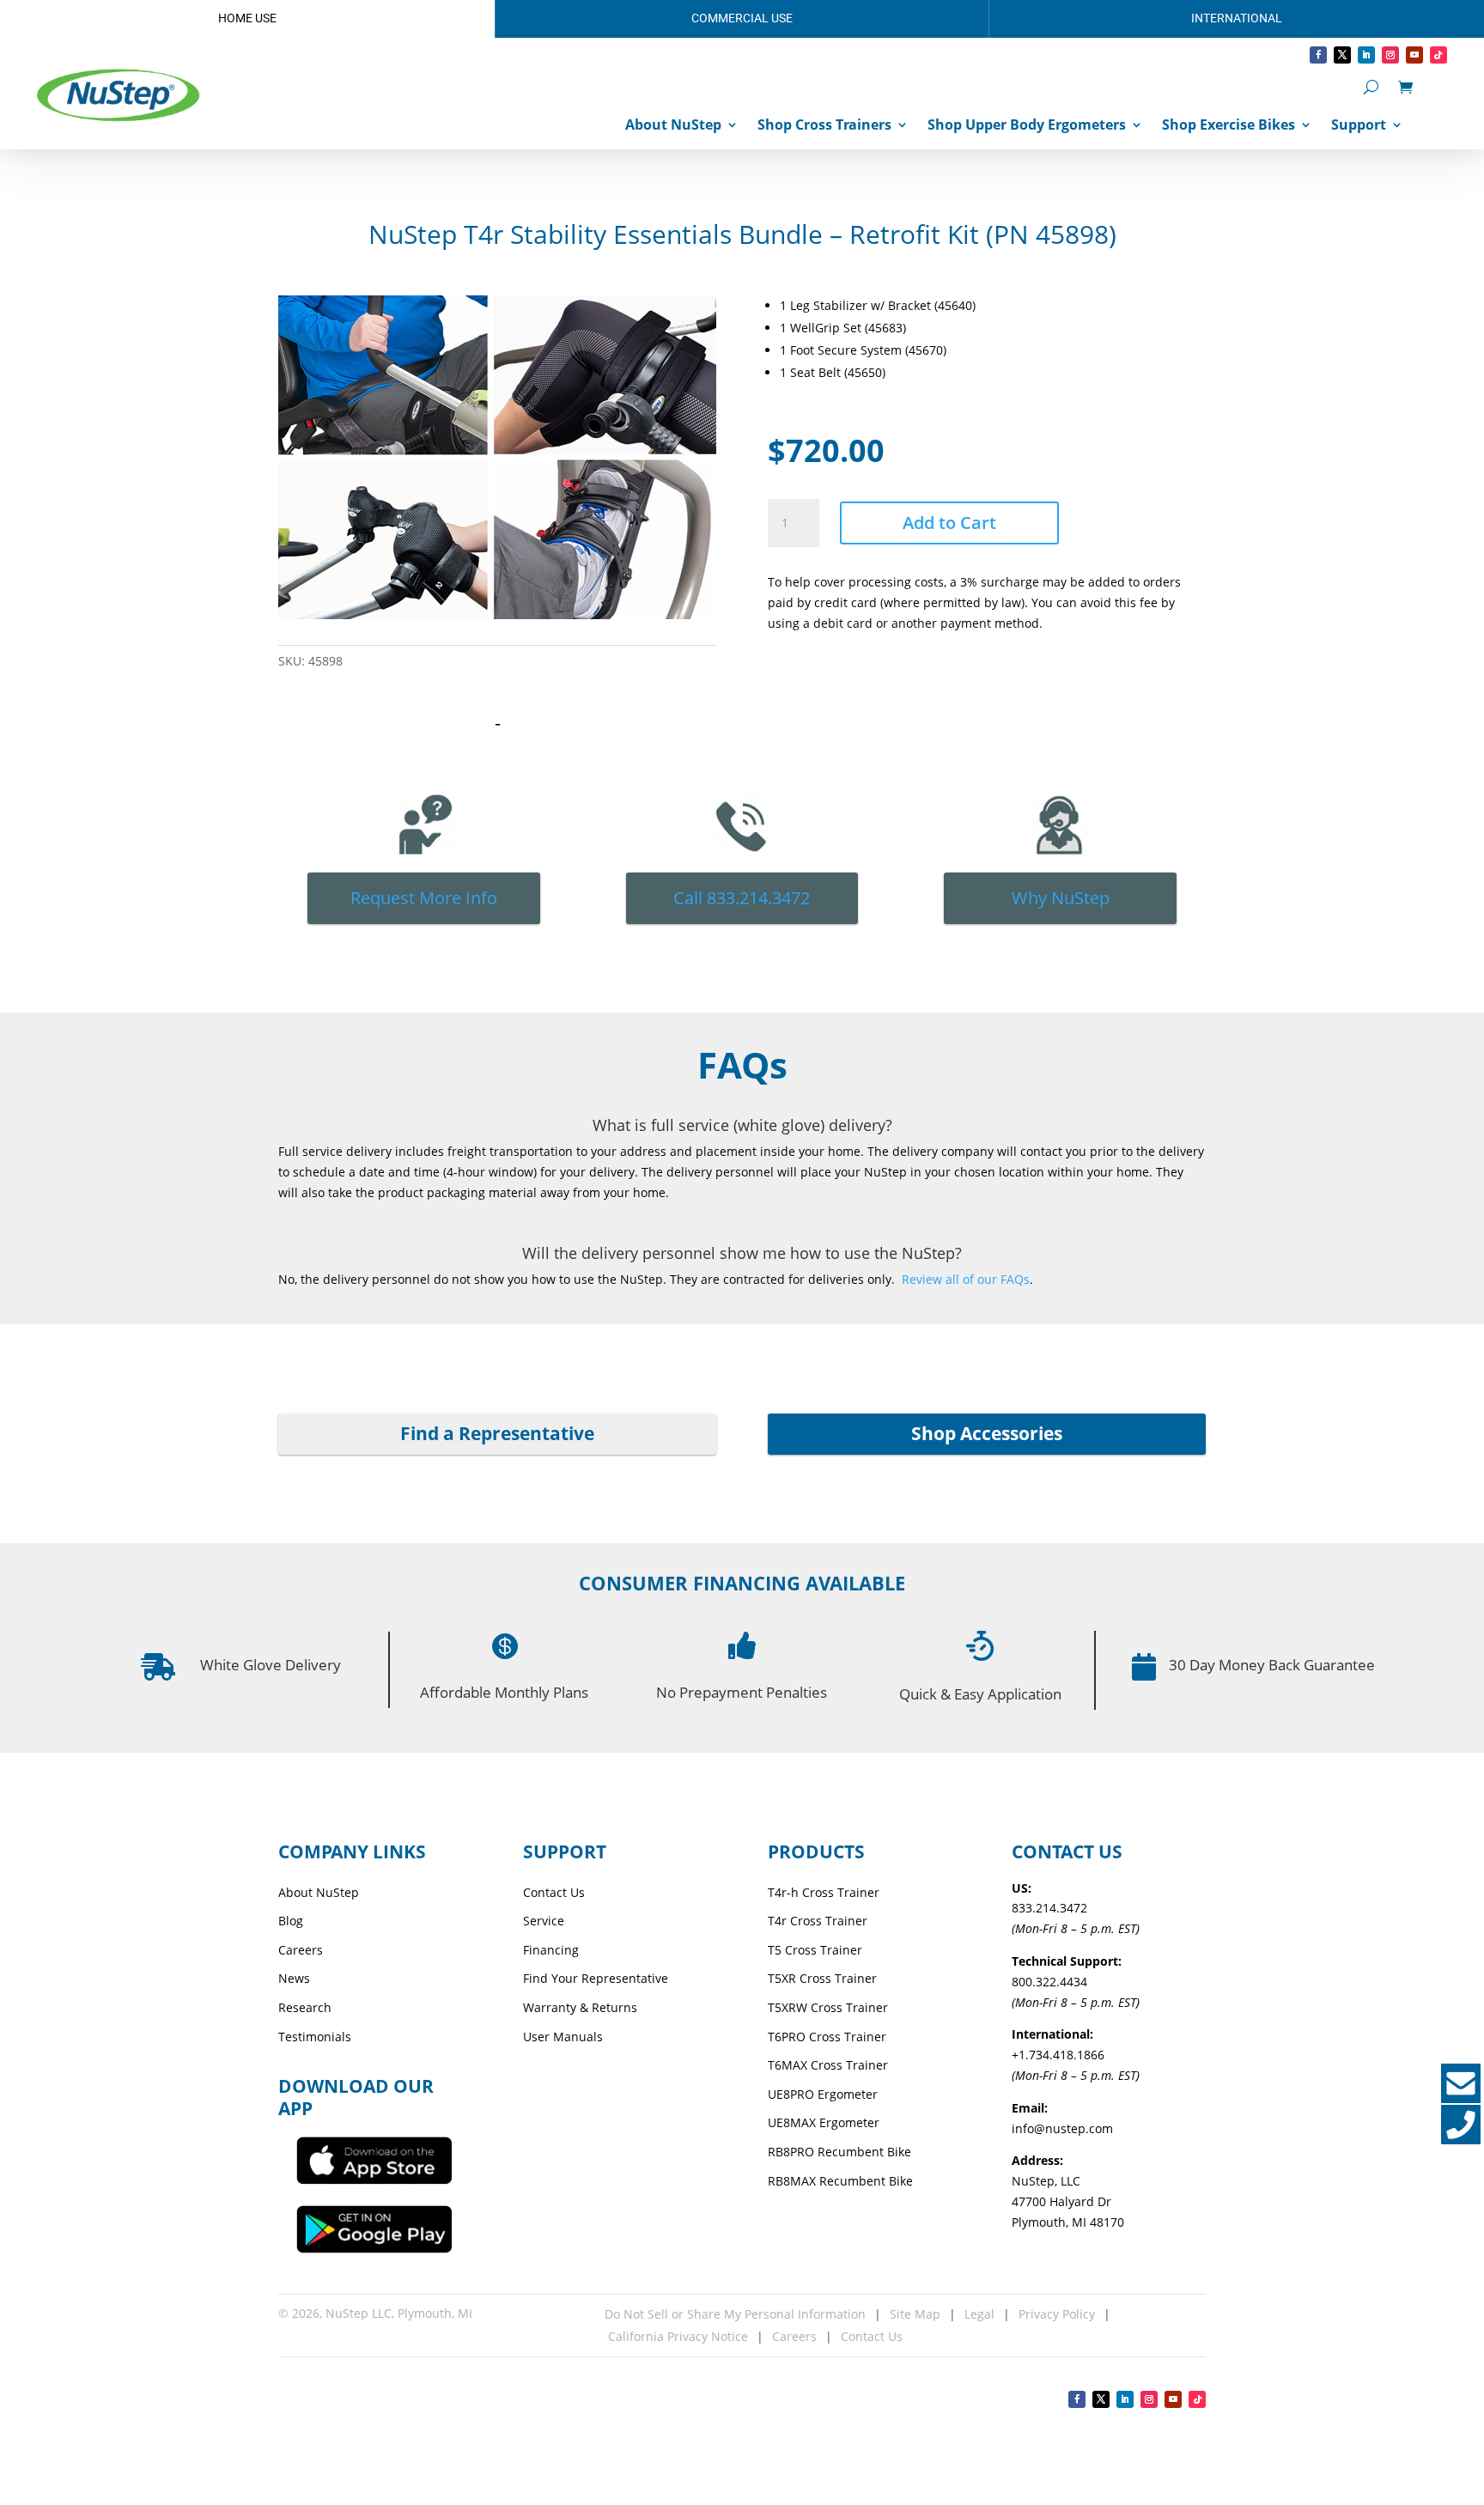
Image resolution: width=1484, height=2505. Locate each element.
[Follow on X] (1342, 55)
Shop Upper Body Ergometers (1027, 125)
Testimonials (315, 2037)
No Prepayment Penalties (742, 1692)
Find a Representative (497, 1433)
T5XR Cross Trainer (822, 1978)
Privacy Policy (1057, 2314)
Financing (551, 1950)
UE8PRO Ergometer (823, 2094)
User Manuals (563, 2037)
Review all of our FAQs (966, 1279)
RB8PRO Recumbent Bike (839, 2152)
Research (305, 2007)
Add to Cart (949, 523)
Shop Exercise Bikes (1229, 125)
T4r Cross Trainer (818, 1921)
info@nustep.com (1062, 2128)
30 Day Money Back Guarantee (1272, 1665)
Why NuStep (1061, 898)
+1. (1058, 2055)
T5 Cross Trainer (815, 1950)
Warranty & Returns (580, 2007)
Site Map (915, 2314)
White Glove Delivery (271, 1665)
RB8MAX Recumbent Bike (840, 2181)
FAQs (742, 1064)
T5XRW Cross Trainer (828, 2007)
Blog (291, 1921)
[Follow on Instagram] (1390, 55)
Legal (979, 2314)
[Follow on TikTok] (1438, 55)
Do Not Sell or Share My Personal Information (735, 2314)
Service (544, 1921)
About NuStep (673, 125)
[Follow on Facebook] (1318, 55)
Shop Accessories (987, 1433)
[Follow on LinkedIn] (1366, 55)
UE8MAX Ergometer (824, 2122)
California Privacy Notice (676, 2336)
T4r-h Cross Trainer (824, 1892)
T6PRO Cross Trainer (827, 2037)
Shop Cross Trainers (824, 125)
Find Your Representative (596, 1978)
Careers (301, 1950)
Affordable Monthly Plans (504, 1692)
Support (1359, 125)
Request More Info (424, 898)
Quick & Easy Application (980, 1694)
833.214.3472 (1049, 1908)
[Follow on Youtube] (1414, 55)
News (294, 1978)
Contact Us (554, 1892)
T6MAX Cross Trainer (828, 2065)
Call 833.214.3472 (742, 898)
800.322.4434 (1049, 1982)
